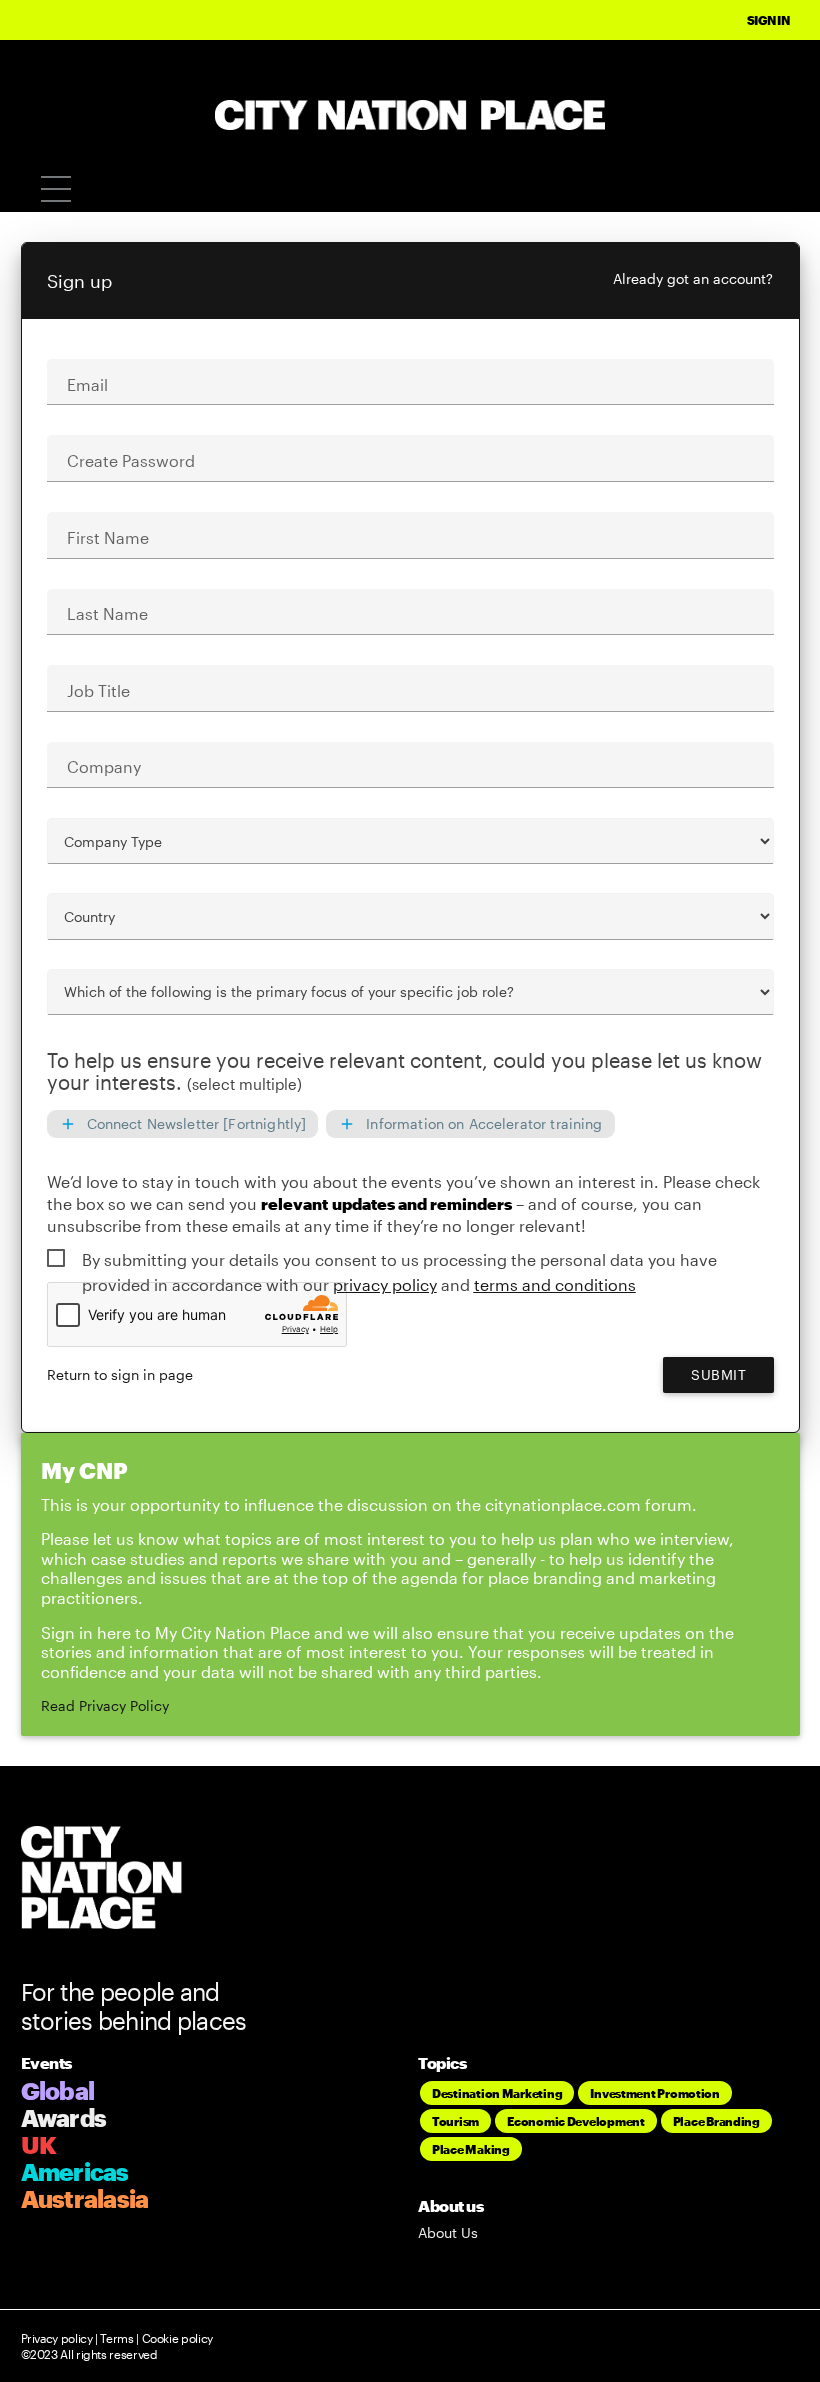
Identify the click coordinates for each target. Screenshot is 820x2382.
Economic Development (576, 2121)
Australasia (85, 2198)
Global (58, 2090)
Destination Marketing (497, 2093)
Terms (116, 2338)
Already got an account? (693, 278)
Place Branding (716, 2121)
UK (39, 2144)
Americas (75, 2171)
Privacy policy (57, 2338)
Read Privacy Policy (105, 1705)
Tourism (455, 2121)
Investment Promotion (655, 2093)
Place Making (471, 2149)
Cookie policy (176, 2338)
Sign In (768, 20)
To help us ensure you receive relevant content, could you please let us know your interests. (404, 1071)
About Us (448, 2232)
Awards (64, 2117)
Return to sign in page (120, 1374)
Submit (718, 1374)
